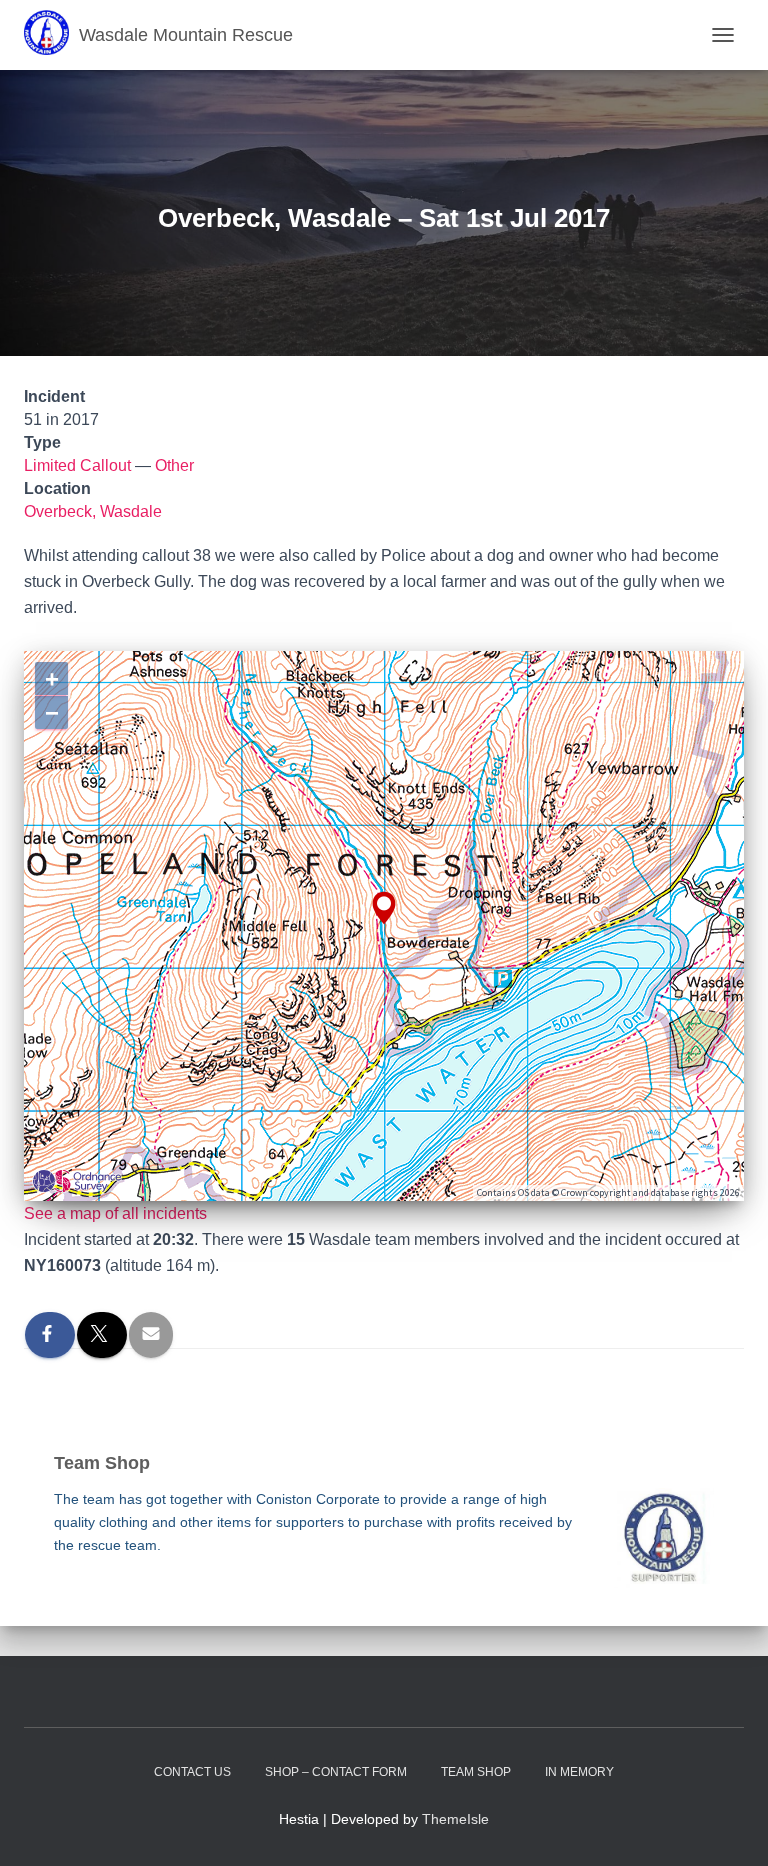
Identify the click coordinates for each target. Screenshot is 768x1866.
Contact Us (192, 1772)
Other (174, 465)
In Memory (579, 1772)
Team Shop (476, 1772)
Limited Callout (77, 465)
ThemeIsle (455, 1819)
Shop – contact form (336, 1772)
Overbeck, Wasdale (93, 511)
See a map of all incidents (115, 1213)
